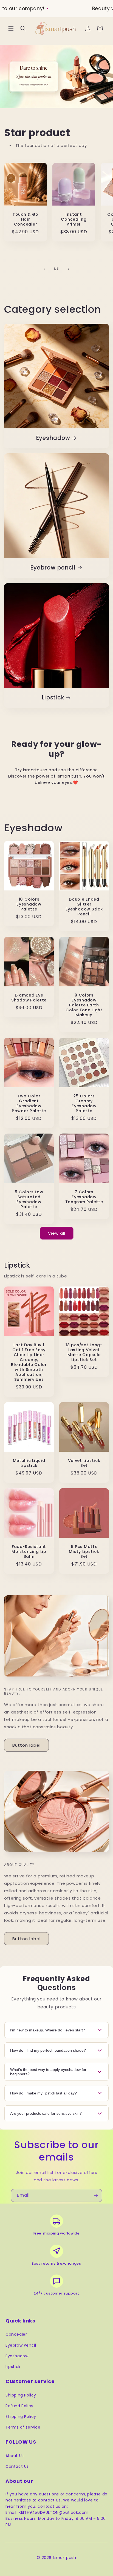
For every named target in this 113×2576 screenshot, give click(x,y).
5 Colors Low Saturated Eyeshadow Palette (29, 1199)
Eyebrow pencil (53, 568)
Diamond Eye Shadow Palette (29, 998)
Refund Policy (19, 2406)
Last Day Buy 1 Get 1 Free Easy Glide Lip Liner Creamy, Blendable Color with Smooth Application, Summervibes (29, 1362)
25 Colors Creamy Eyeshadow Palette (84, 1103)
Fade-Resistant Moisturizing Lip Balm (29, 1552)
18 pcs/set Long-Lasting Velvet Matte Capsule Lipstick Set (84, 1352)
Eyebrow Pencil (21, 2345)
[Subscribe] (96, 2195)
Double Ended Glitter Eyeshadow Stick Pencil (84, 907)
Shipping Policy (21, 2395)
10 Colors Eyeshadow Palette (29, 904)
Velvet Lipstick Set (84, 1463)
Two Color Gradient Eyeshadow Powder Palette (29, 1103)
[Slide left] (44, 269)
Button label (26, 1745)
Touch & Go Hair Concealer (26, 219)
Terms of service (23, 2427)
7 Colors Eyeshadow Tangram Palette (84, 1197)
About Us (15, 2456)
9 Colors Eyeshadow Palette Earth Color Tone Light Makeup (84, 1005)
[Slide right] (69, 269)
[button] (11, 29)
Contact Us (17, 2466)
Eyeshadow (53, 438)
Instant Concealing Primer (74, 219)
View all (57, 1233)
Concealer (16, 2334)
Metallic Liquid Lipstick (29, 1463)
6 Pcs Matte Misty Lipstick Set (84, 1552)
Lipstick (53, 698)
